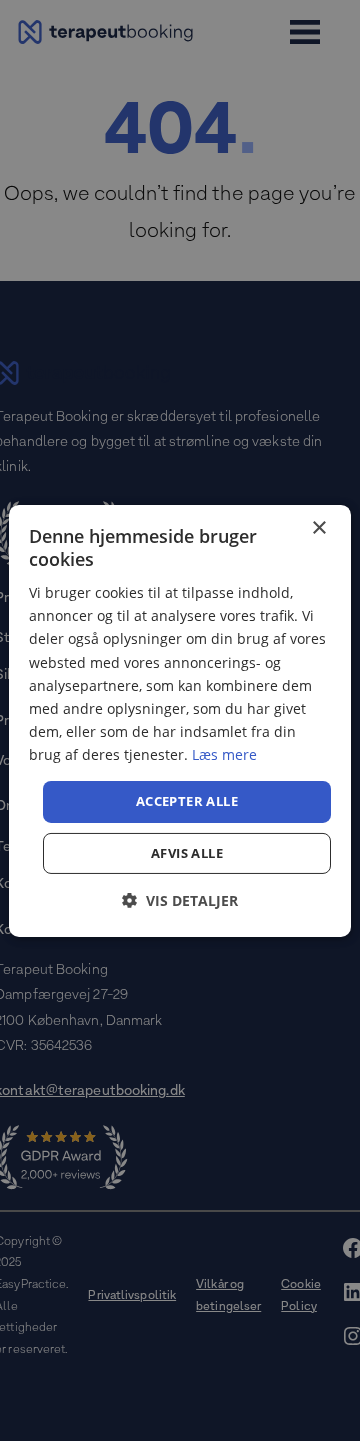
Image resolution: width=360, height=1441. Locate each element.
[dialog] (180, 720)
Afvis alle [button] (187, 853)
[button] (180, 900)
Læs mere (224, 754)
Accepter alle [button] (187, 801)
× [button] (318, 527)
